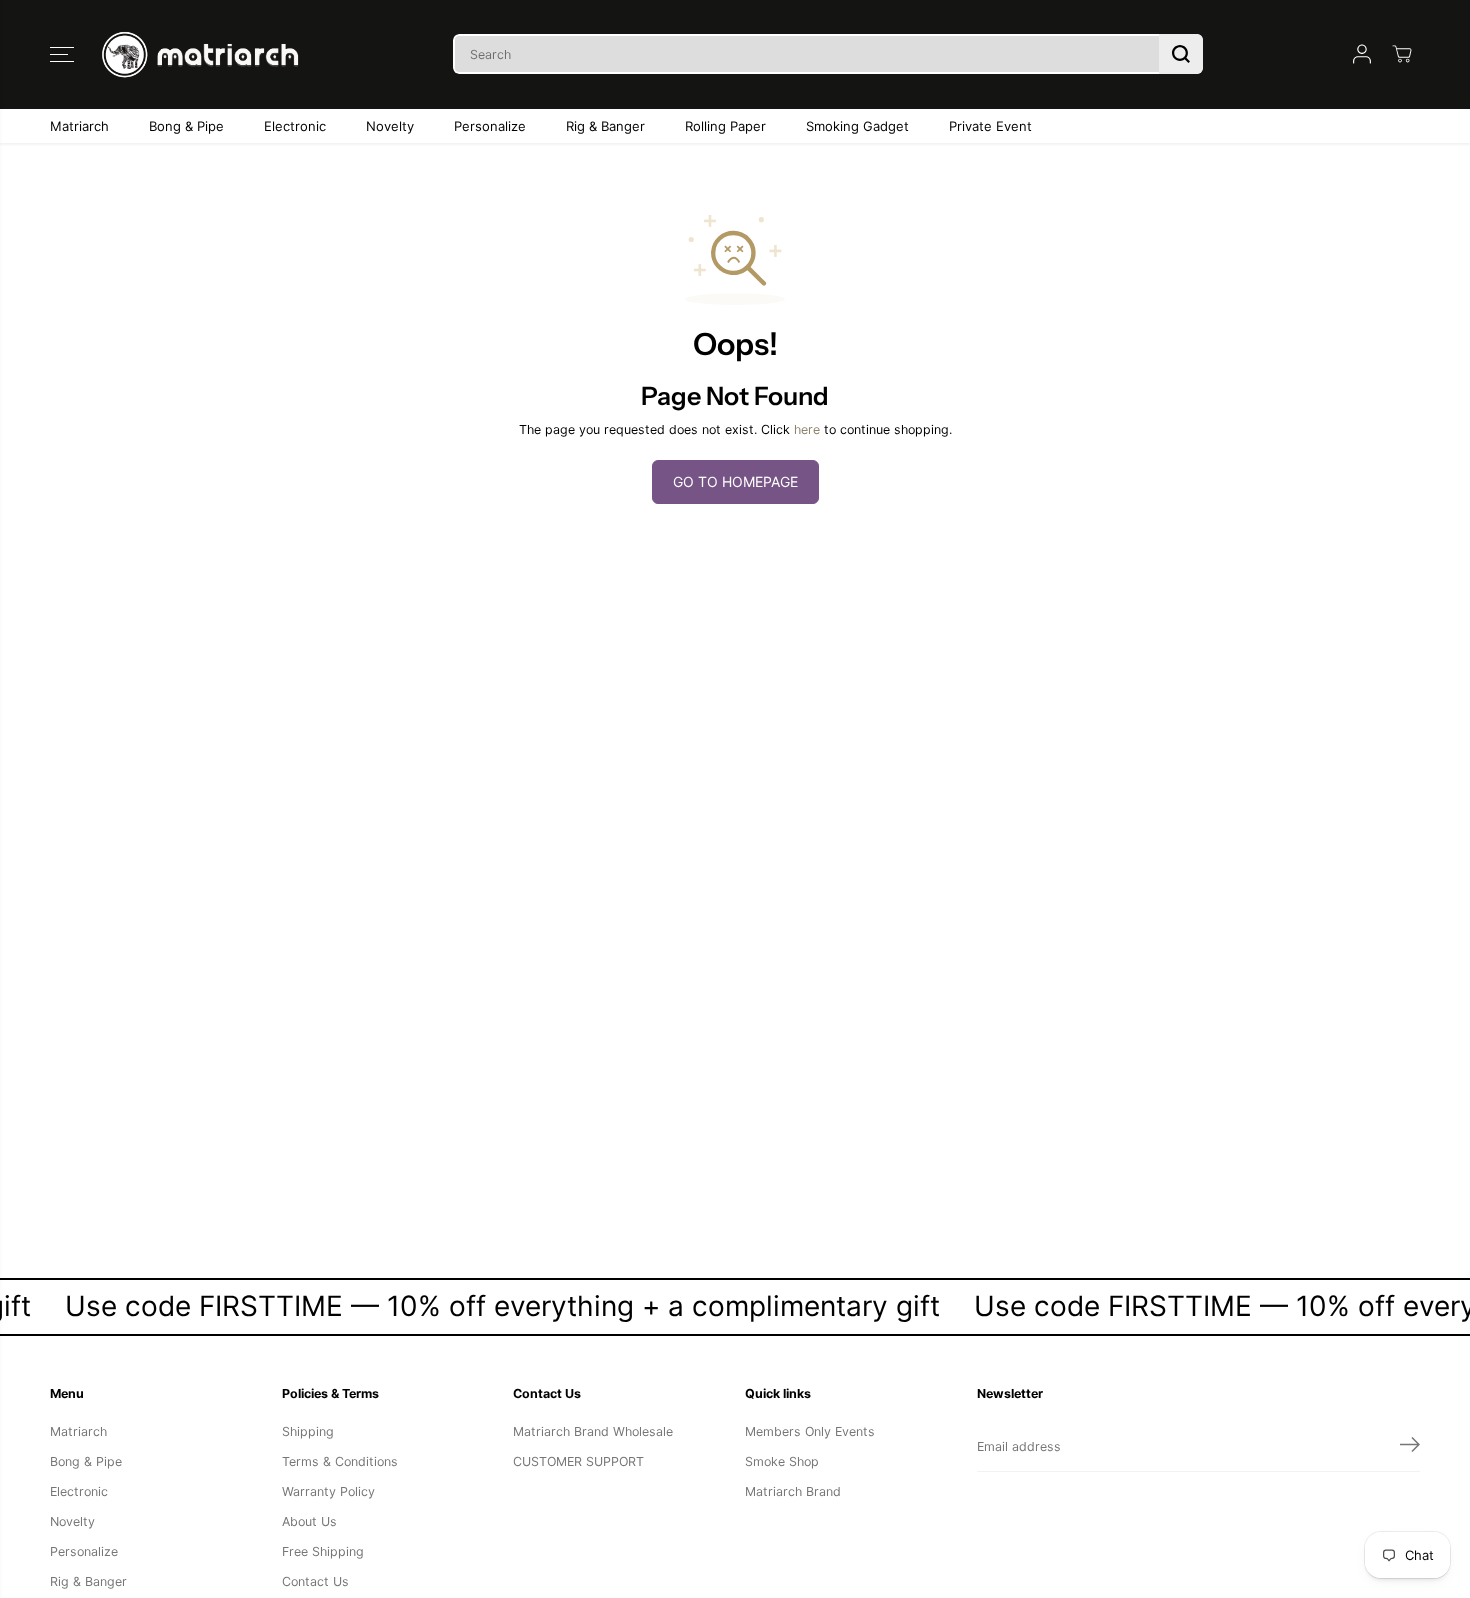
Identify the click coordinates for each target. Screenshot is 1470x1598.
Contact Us (315, 1581)
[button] (62, 54)
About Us (309, 1521)
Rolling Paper (725, 126)
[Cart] (1402, 54)
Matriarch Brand (793, 1491)
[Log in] (1362, 54)
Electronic (295, 126)
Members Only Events (810, 1431)
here (807, 429)
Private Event (990, 126)
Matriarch (79, 126)
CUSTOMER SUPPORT (578, 1461)
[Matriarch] (205, 54)
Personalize (490, 126)
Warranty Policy (328, 1491)
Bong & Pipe (186, 126)
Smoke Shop (782, 1461)
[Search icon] (1181, 54)
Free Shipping (323, 1551)
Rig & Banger (605, 126)
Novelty (390, 126)
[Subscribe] (1410, 1447)
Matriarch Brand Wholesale (593, 1431)
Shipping (308, 1431)
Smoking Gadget (857, 126)
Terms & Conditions (340, 1461)
